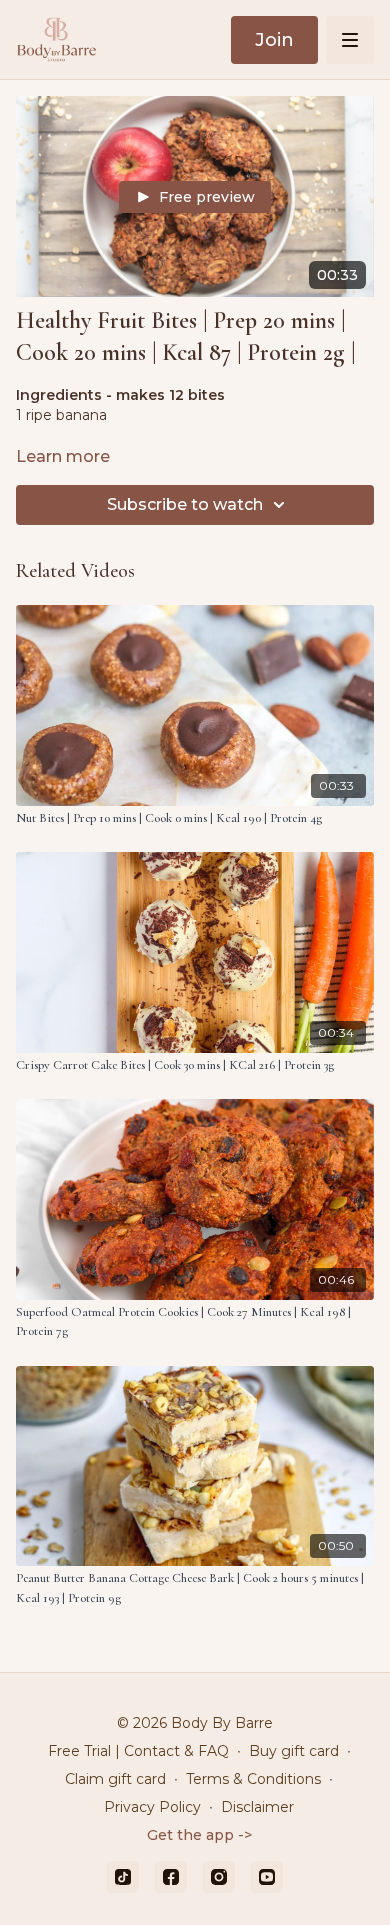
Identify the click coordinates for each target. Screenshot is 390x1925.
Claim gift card (115, 1779)
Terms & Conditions (253, 1779)
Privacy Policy (152, 1807)
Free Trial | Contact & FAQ (138, 1751)
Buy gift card (294, 1751)
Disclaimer (257, 1807)
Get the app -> (199, 1835)
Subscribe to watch (185, 504)
